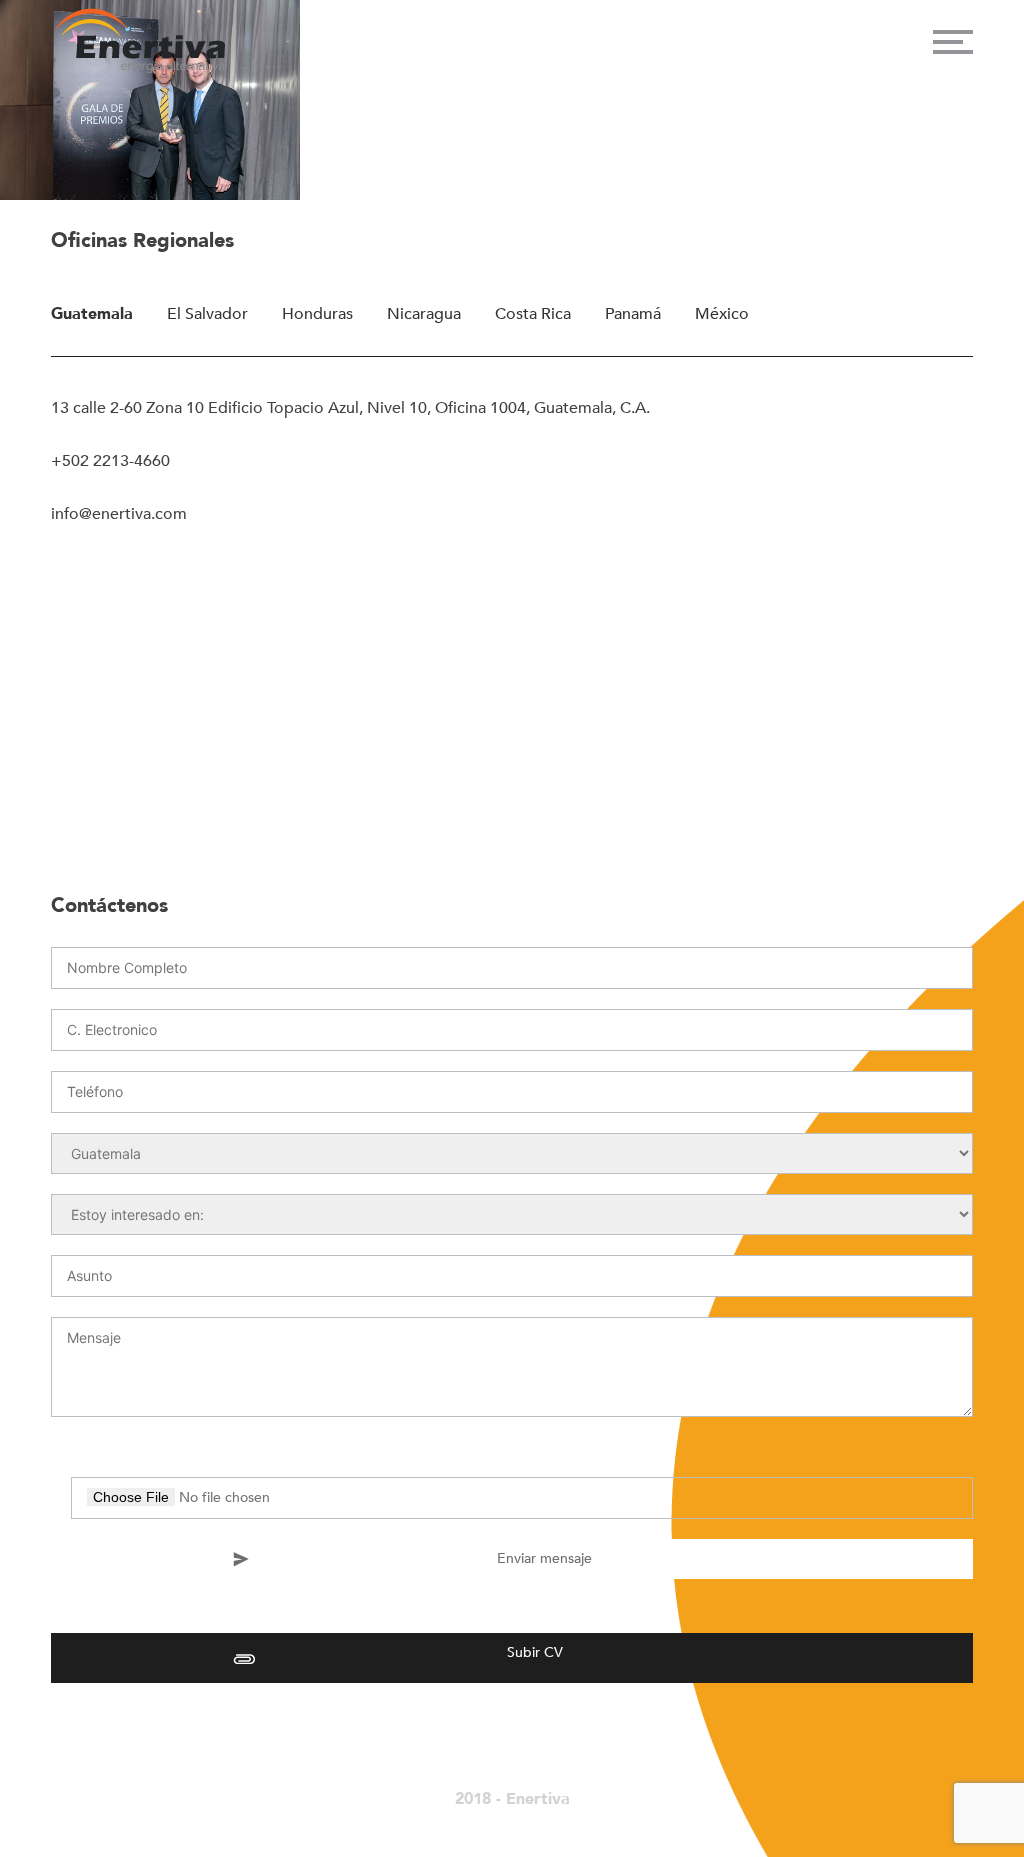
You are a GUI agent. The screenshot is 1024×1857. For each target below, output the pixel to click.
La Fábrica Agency (496, 1820)
